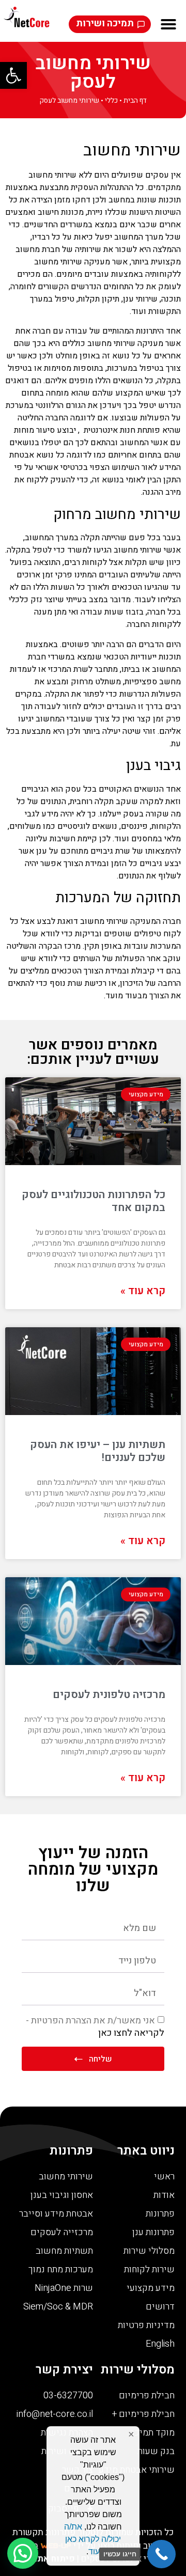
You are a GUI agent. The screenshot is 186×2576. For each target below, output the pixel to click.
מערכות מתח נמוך (61, 2269)
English (160, 2344)
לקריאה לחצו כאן (131, 2033)
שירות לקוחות (149, 2269)
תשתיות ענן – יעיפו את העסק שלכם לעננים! (98, 1451)
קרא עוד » (143, 1291)
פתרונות (160, 2214)
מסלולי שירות (149, 2251)
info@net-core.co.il (55, 2414)
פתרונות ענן (153, 2232)
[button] (13, 75)
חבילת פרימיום (147, 2396)
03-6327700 (68, 2396)
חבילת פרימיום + (143, 2414)
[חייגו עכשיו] (161, 2554)
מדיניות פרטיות (146, 2325)
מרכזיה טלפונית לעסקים (109, 1695)
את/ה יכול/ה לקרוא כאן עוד (92, 2539)
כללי (111, 101)
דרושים (160, 2307)
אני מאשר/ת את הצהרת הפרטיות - (95, 2027)
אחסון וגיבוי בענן (62, 2195)
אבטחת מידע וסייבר (56, 2214)
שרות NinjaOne (64, 2288)
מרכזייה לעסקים (62, 2232)
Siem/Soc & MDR (58, 2307)
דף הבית (135, 101)
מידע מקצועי (151, 2288)
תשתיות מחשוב (64, 2251)
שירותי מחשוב (111, 343)
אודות (164, 2195)
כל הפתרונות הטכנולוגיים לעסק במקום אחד (94, 1201)
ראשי (164, 2177)
